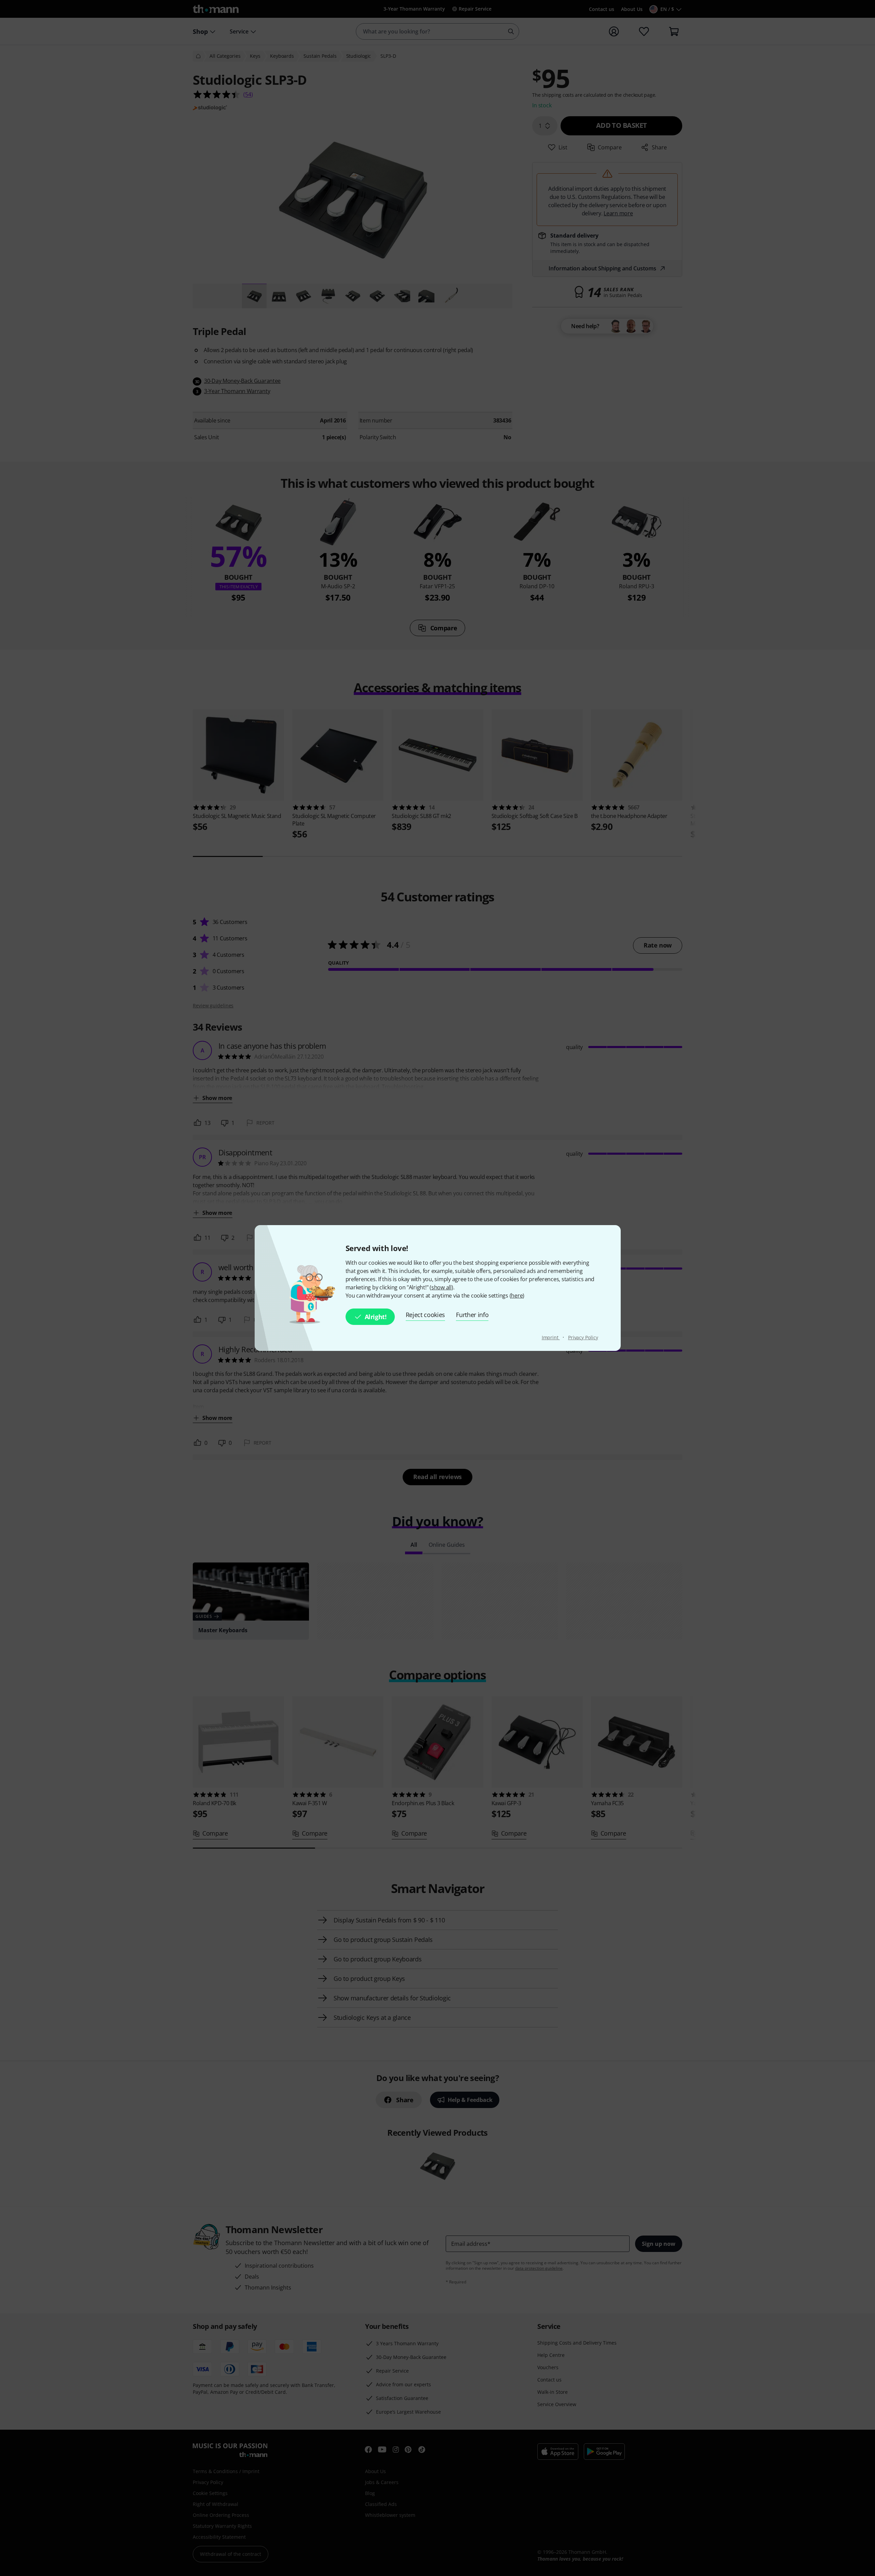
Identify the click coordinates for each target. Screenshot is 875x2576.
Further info (472, 1315)
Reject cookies (426, 1315)
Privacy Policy (583, 1337)
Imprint (551, 1337)
